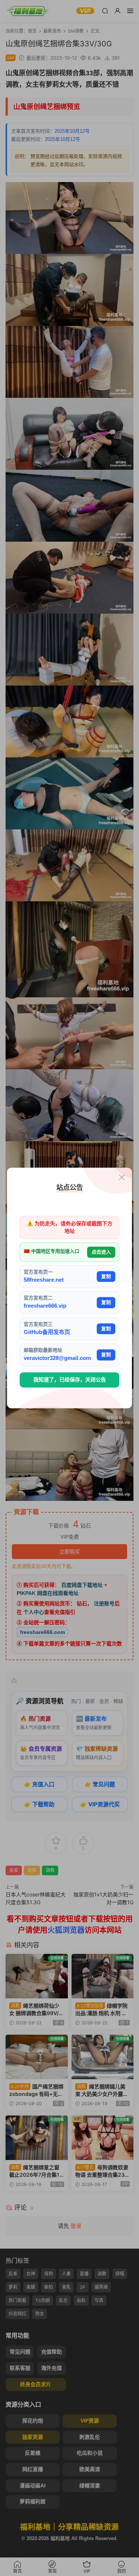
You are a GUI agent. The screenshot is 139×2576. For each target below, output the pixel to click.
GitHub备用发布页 (47, 1332)
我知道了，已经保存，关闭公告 (70, 1380)
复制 (106, 1276)
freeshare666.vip (45, 1306)
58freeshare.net (44, 1280)
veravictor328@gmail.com (57, 1358)
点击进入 (101, 1252)
